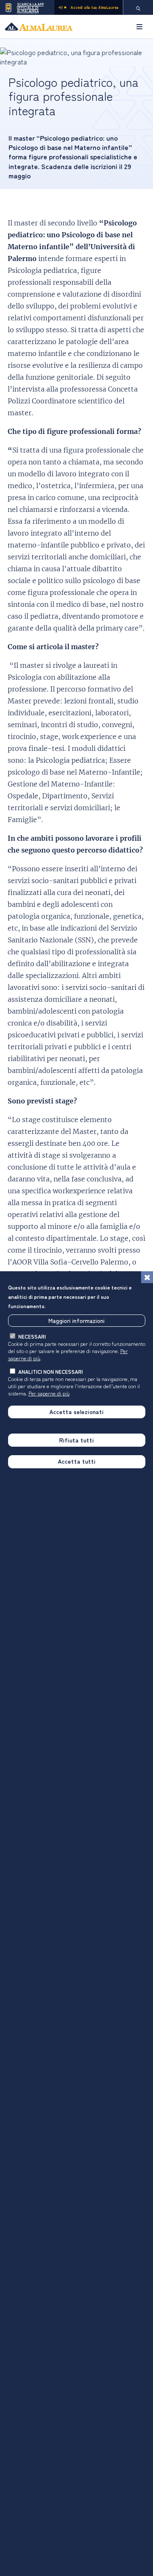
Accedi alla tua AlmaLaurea (95, 7)
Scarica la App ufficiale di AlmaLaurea (30, 7)
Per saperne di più (49, 1393)
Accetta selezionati (76, 1412)
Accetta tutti (77, 1461)
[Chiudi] (147, 1277)
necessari (32, 1336)
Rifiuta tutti (76, 1440)
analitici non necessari (51, 1371)
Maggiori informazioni (76, 1320)
